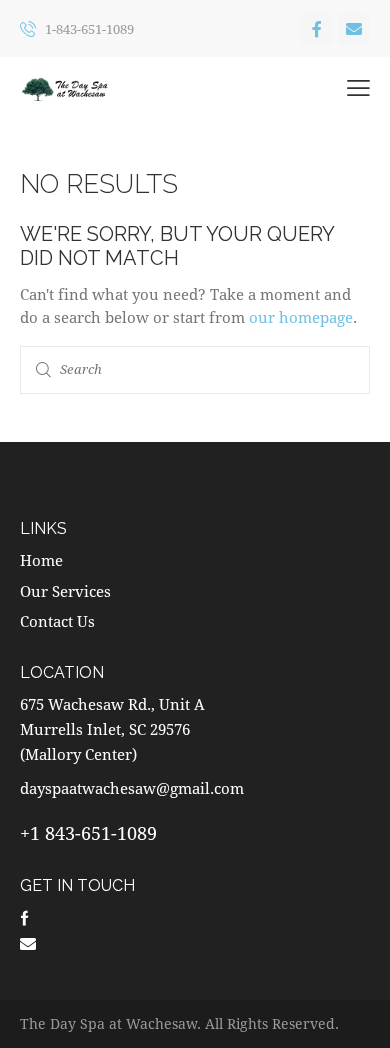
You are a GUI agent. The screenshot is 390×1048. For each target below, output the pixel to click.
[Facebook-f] (317, 29)
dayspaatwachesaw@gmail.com (132, 788)
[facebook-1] (25, 917)
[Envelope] (354, 29)
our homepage (301, 317)
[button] (358, 87)
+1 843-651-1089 (88, 833)
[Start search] (43, 370)
